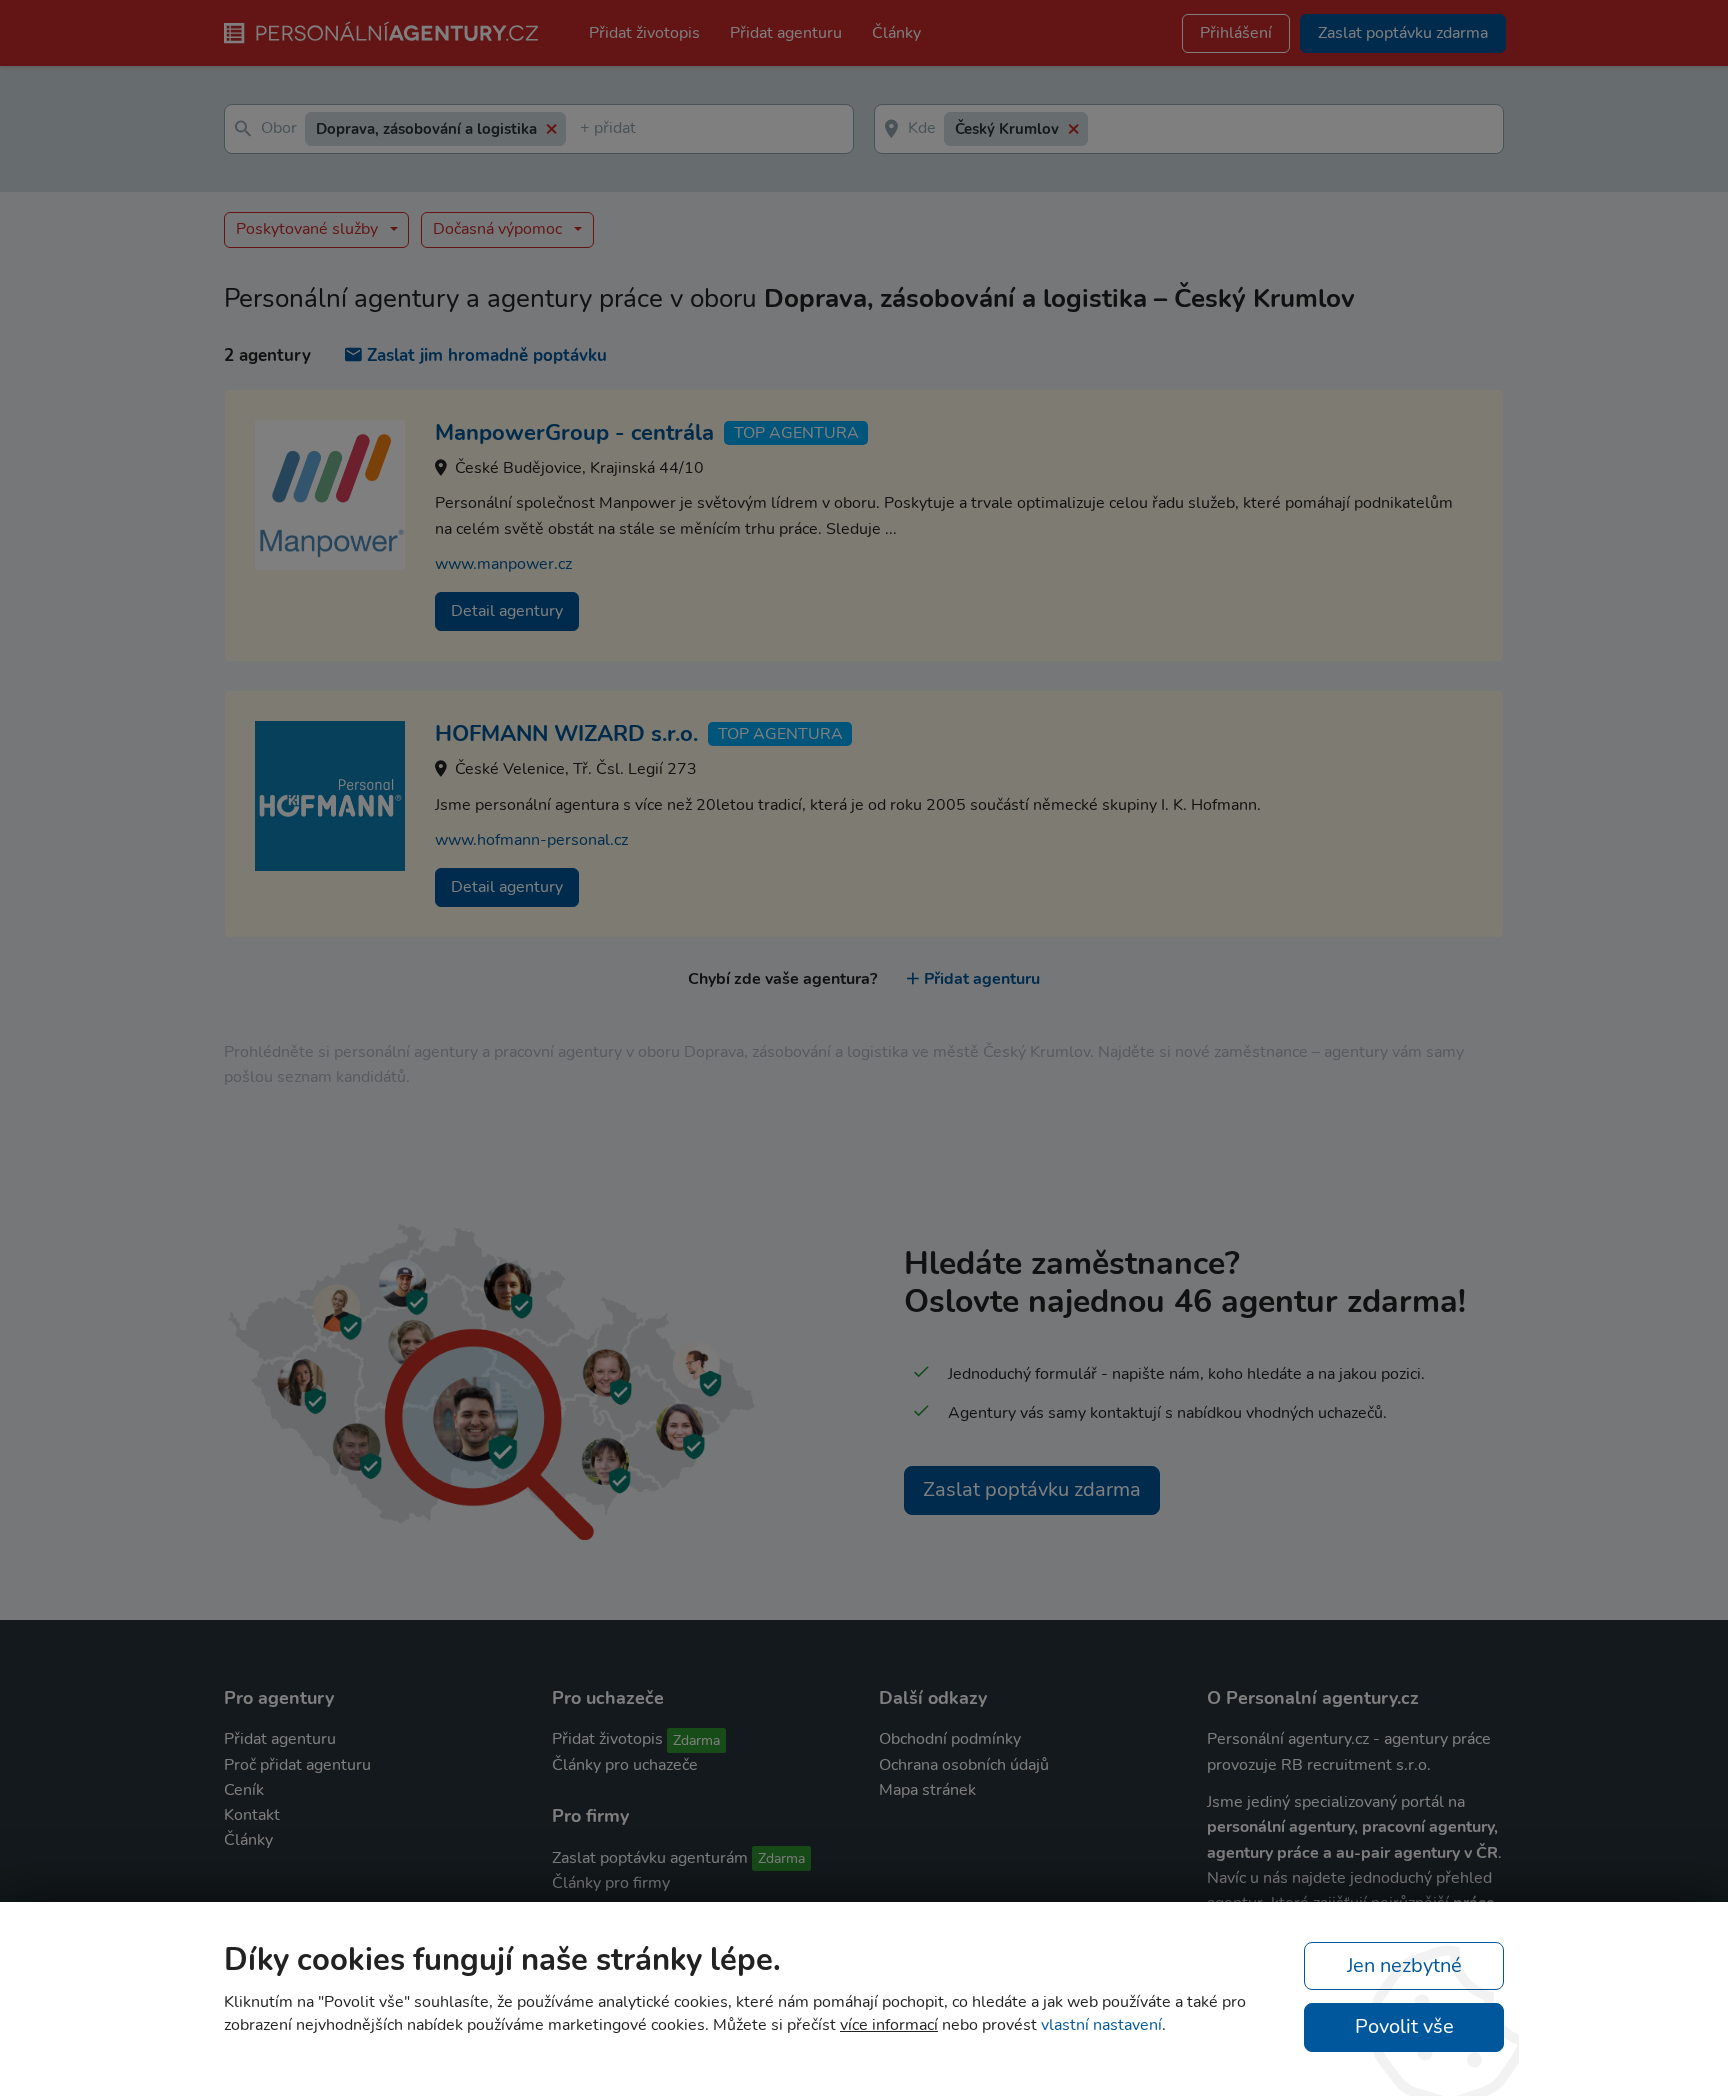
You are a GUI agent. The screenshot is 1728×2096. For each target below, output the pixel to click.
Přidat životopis (644, 33)
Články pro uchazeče (625, 1765)
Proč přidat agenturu (297, 1765)
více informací (889, 2025)
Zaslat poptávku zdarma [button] (1403, 33)
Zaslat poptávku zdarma (1032, 1489)
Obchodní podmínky (950, 1739)
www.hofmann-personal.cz (531, 840)
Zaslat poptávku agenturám (650, 1858)
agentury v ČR (1446, 1853)
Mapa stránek (927, 1790)
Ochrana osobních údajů (964, 1765)
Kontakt (252, 1815)
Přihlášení (1236, 33)
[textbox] (584, 129)
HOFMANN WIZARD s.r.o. (566, 734)
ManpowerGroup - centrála (574, 433)
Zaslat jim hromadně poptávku (487, 355)
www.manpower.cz (503, 564)
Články (896, 33)
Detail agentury (507, 611)
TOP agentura (796, 433)
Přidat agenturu (786, 33)
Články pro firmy (611, 1883)
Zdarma (696, 1740)
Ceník (244, 1790)
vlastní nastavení (1101, 2025)
